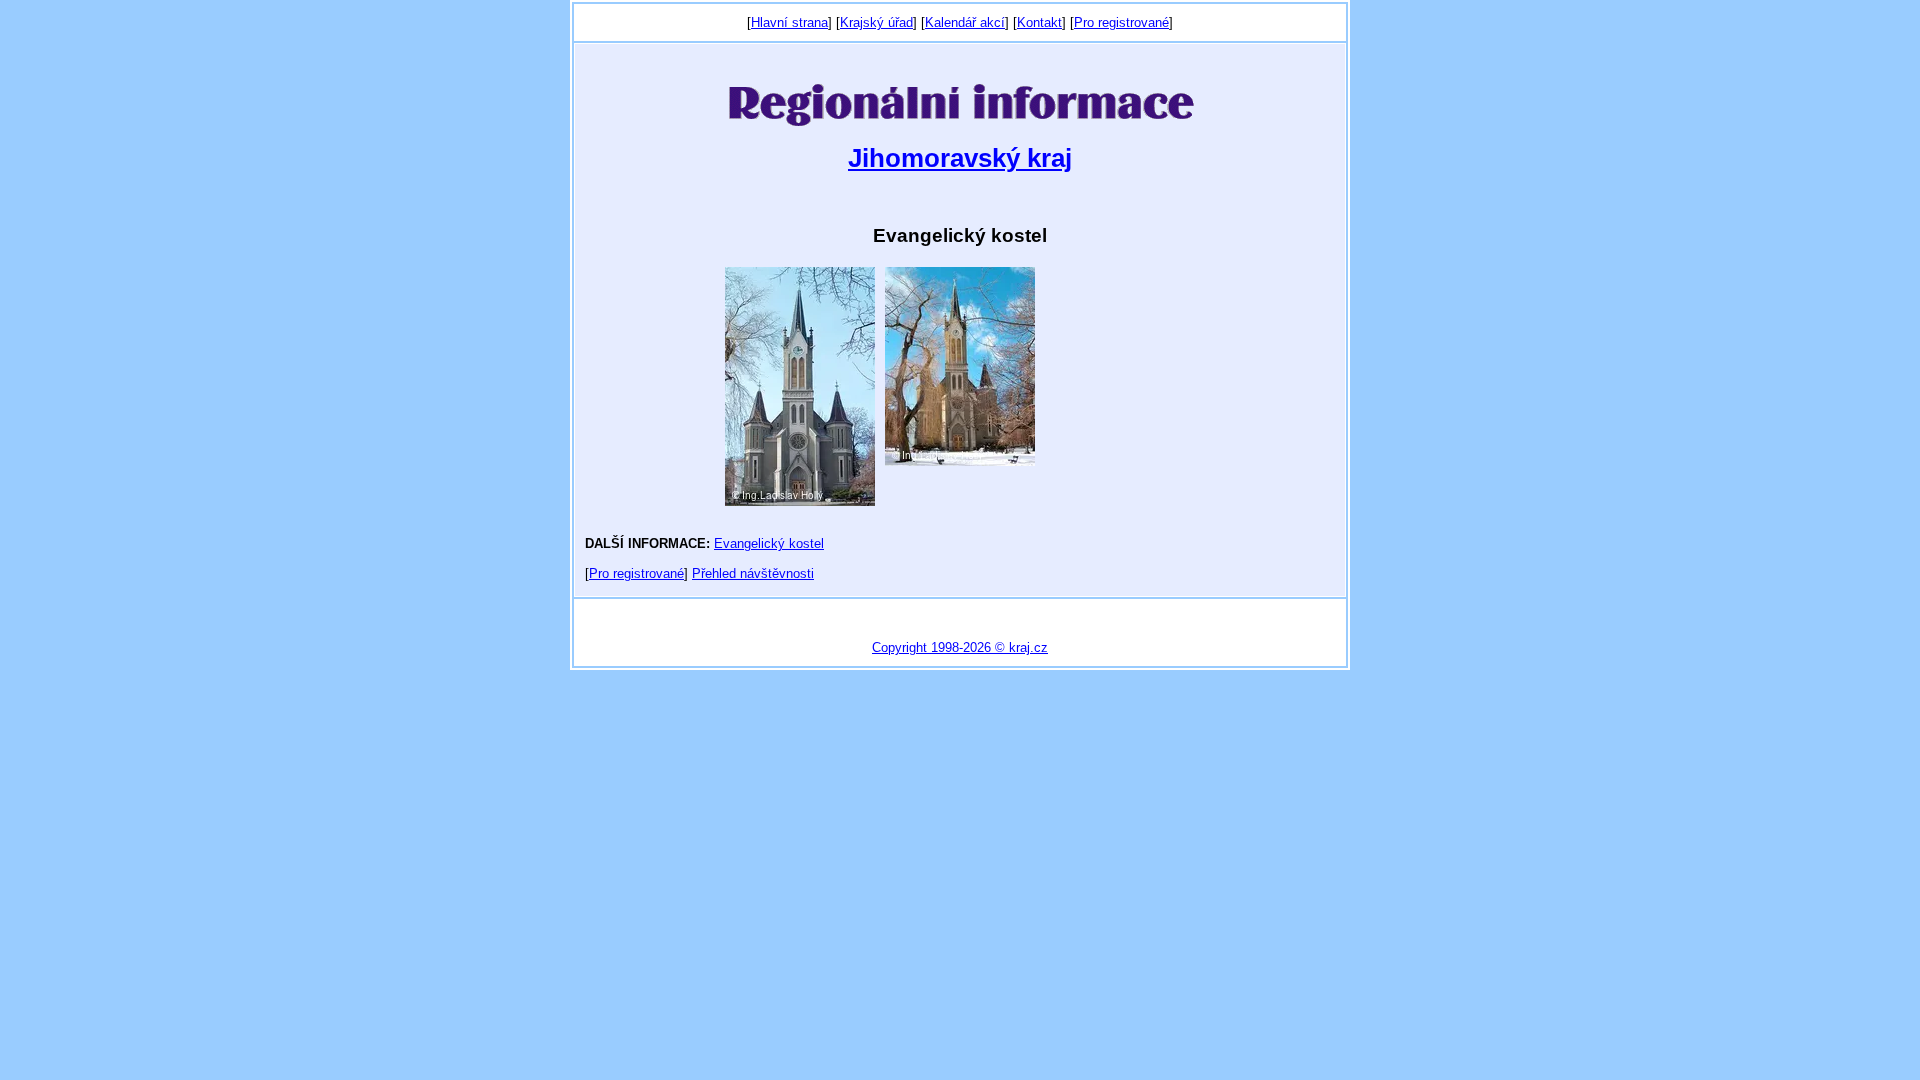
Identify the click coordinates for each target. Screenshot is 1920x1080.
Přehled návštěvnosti (753, 573)
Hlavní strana (789, 22)
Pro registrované (1121, 22)
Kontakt (1039, 22)
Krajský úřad (876, 22)
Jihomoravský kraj (960, 158)
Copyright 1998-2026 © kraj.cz (960, 647)
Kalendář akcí (965, 22)
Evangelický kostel (769, 543)
